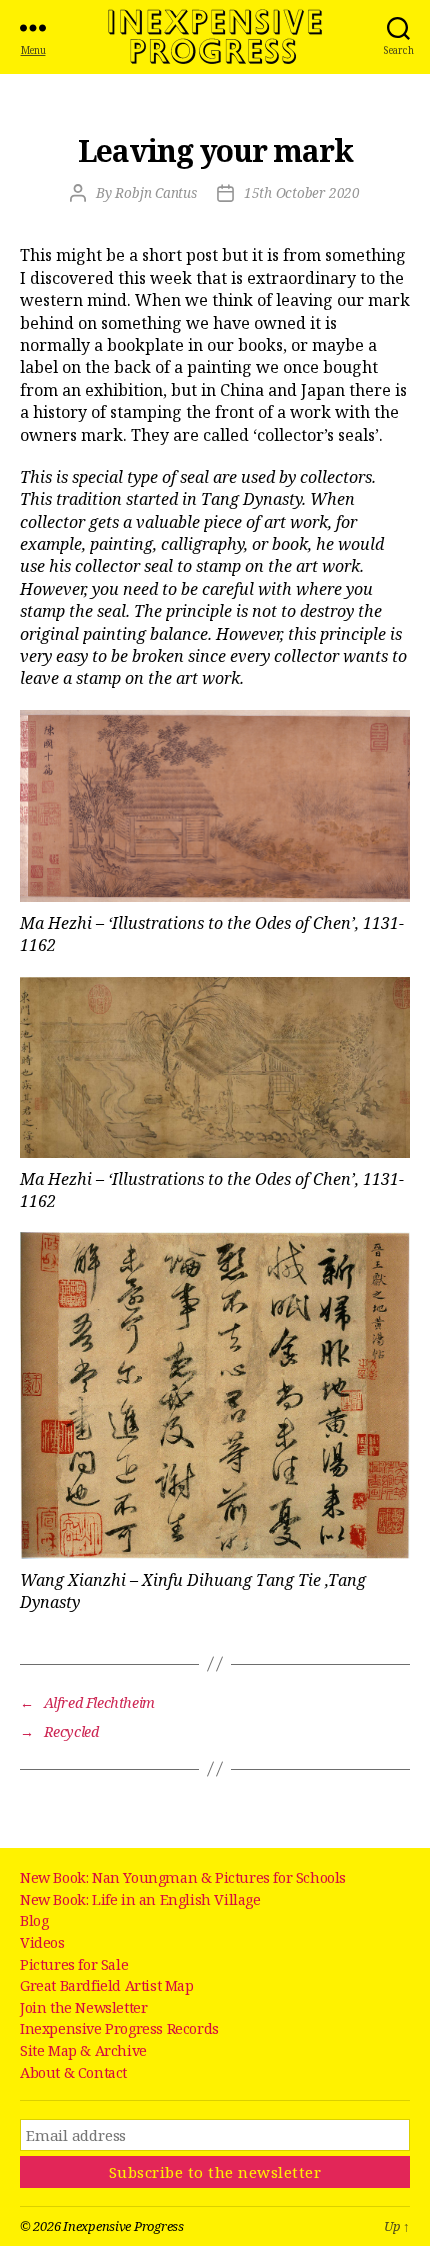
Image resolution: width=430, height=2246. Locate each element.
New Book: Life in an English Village (140, 1899)
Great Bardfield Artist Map (107, 1985)
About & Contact (73, 2072)
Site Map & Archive (83, 2050)
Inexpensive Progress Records (119, 2028)
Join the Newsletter (83, 2007)
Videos (42, 1942)
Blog (34, 1920)
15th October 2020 (302, 193)
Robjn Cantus (155, 193)
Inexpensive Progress (215, 37)
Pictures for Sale (74, 1964)
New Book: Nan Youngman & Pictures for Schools (183, 1877)
